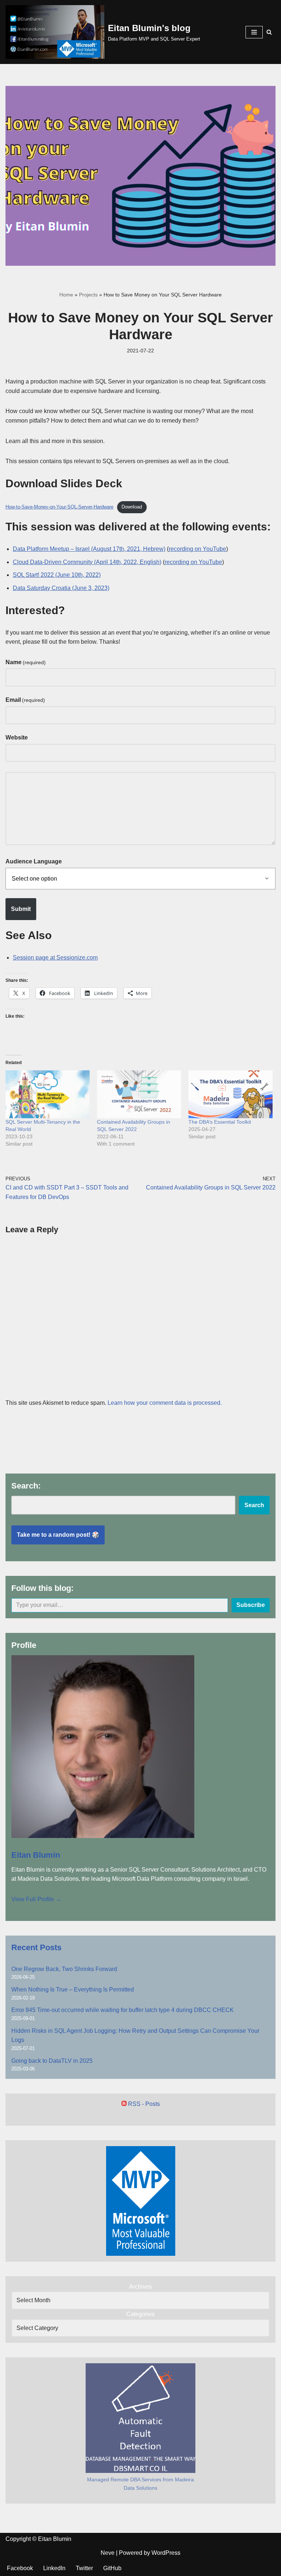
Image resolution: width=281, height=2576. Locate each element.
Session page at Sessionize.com (55, 958)
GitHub (112, 2568)
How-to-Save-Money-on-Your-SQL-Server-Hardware (59, 507)
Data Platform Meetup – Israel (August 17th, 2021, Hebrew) (89, 549)
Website (17, 737)
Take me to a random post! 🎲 (58, 1535)
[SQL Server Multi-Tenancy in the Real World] (48, 1094)
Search (254, 1505)
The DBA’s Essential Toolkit (220, 1122)
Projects (88, 295)
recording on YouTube (197, 549)
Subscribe (251, 1605)
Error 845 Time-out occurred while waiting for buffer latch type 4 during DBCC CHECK (123, 2010)
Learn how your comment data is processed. (165, 1403)
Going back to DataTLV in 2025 (52, 2061)
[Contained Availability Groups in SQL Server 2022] (139, 1094)
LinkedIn (54, 2568)
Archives (140, 2287)
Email (25, 700)
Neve (108, 2553)
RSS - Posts (143, 2104)
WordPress (166, 2553)
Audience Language (34, 861)
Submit (21, 909)
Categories (140, 2314)
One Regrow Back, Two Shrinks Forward (64, 1969)
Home (66, 295)
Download (132, 507)
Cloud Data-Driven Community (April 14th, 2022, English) (87, 562)
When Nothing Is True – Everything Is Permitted (73, 1989)
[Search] (269, 32)
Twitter (84, 2568)
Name (26, 662)
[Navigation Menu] (254, 32)
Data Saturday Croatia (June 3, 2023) (61, 588)
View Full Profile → (36, 1899)
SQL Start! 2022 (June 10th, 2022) (57, 575)
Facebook (20, 2568)
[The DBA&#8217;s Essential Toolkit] (231, 1094)
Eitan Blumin (36, 1855)
